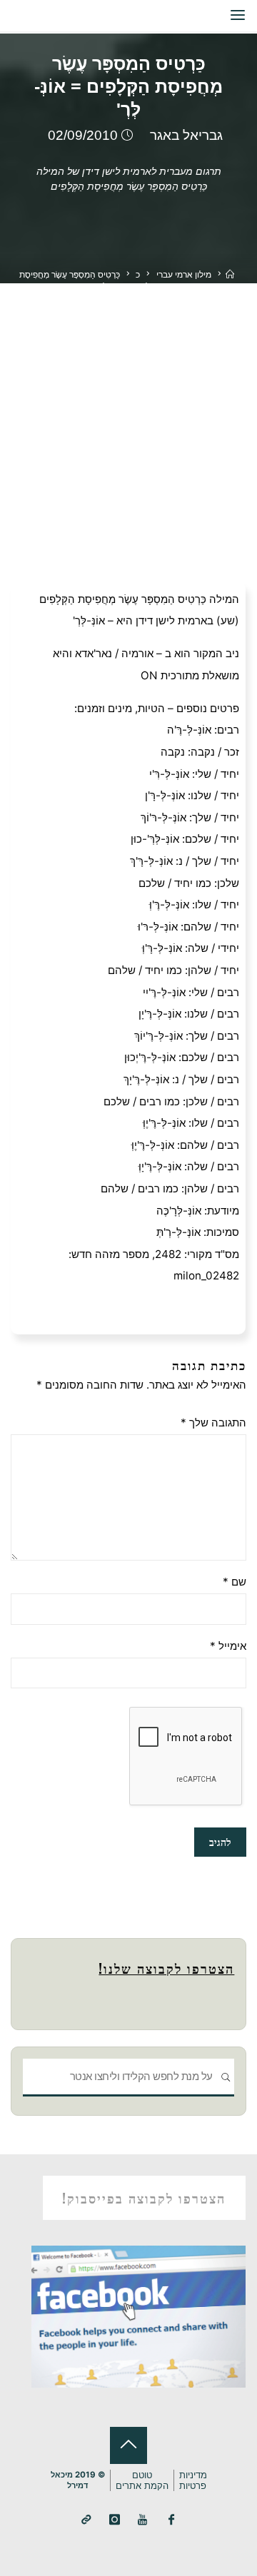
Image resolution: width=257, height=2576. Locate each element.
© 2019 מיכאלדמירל (78, 2480)
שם (234, 1582)
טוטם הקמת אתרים (142, 2480)
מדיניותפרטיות (193, 2480)
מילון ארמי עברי (184, 274)
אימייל (228, 1646)
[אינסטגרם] (115, 2520)
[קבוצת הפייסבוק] (171, 2520)
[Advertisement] (128, 419)
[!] (86, 2520)
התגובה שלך (213, 1423)
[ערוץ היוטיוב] (143, 2520)
